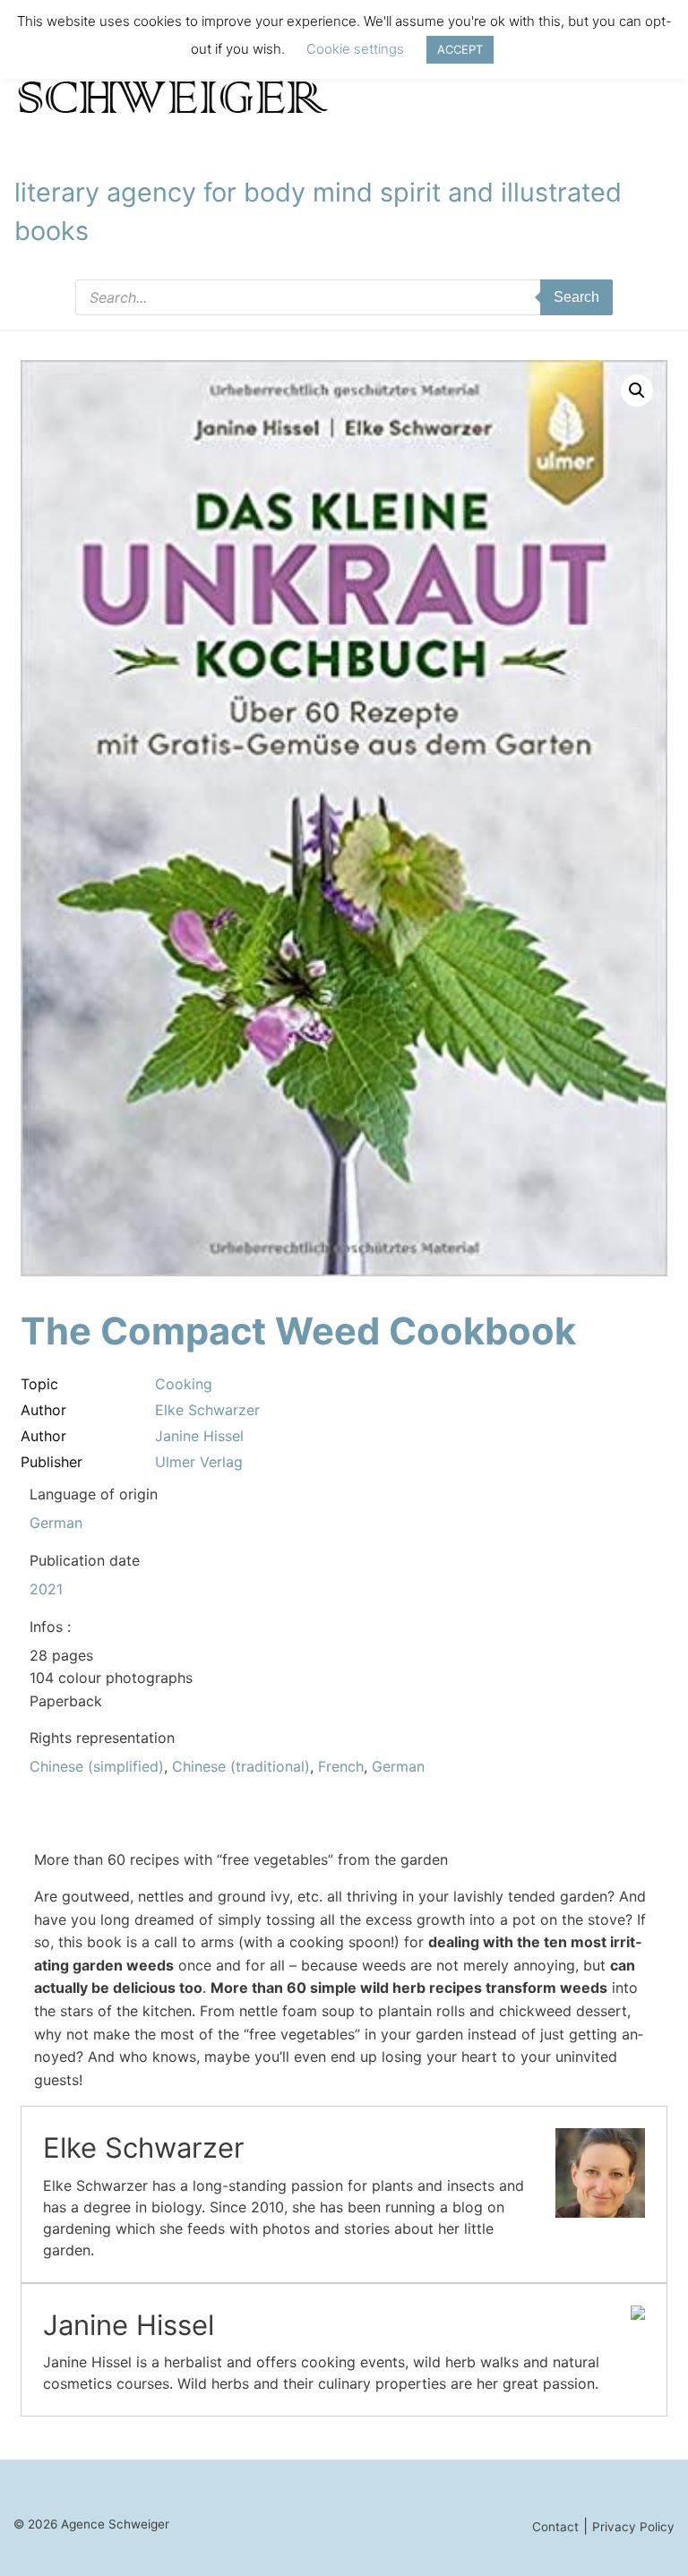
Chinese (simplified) (97, 1766)
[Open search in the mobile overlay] (344, 297)
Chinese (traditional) (241, 1766)
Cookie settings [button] (355, 49)
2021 (46, 1589)
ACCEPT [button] (460, 49)
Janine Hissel (199, 1436)
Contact (555, 2527)
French (341, 1766)
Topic (39, 1384)
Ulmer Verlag (199, 1462)
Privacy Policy (633, 2527)
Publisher (52, 1462)
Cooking (184, 1384)
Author (43, 1410)
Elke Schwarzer (207, 1410)
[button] (637, 391)
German (56, 1523)
